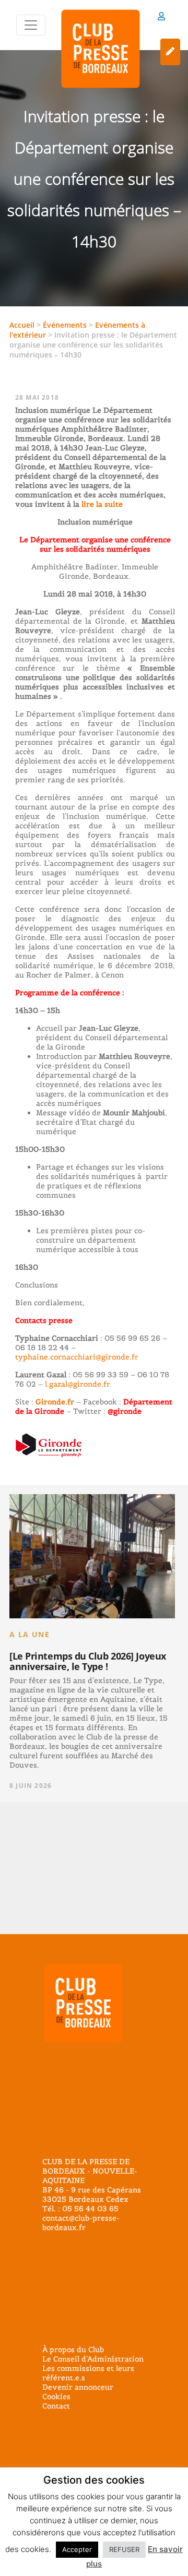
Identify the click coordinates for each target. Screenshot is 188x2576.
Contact (56, 2406)
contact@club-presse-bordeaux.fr (81, 2223)
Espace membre (161, 18)
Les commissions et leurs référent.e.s (88, 2373)
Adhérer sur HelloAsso (170, 52)
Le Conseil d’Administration (93, 2359)
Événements (65, 325)
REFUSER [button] (124, 2549)
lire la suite (101, 504)
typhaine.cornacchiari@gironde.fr (77, 1357)
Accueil (22, 325)
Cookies (56, 2396)
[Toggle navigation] (31, 25)
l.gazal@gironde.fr (78, 1384)
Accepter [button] (77, 2549)
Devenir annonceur (78, 2387)
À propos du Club (73, 2350)
